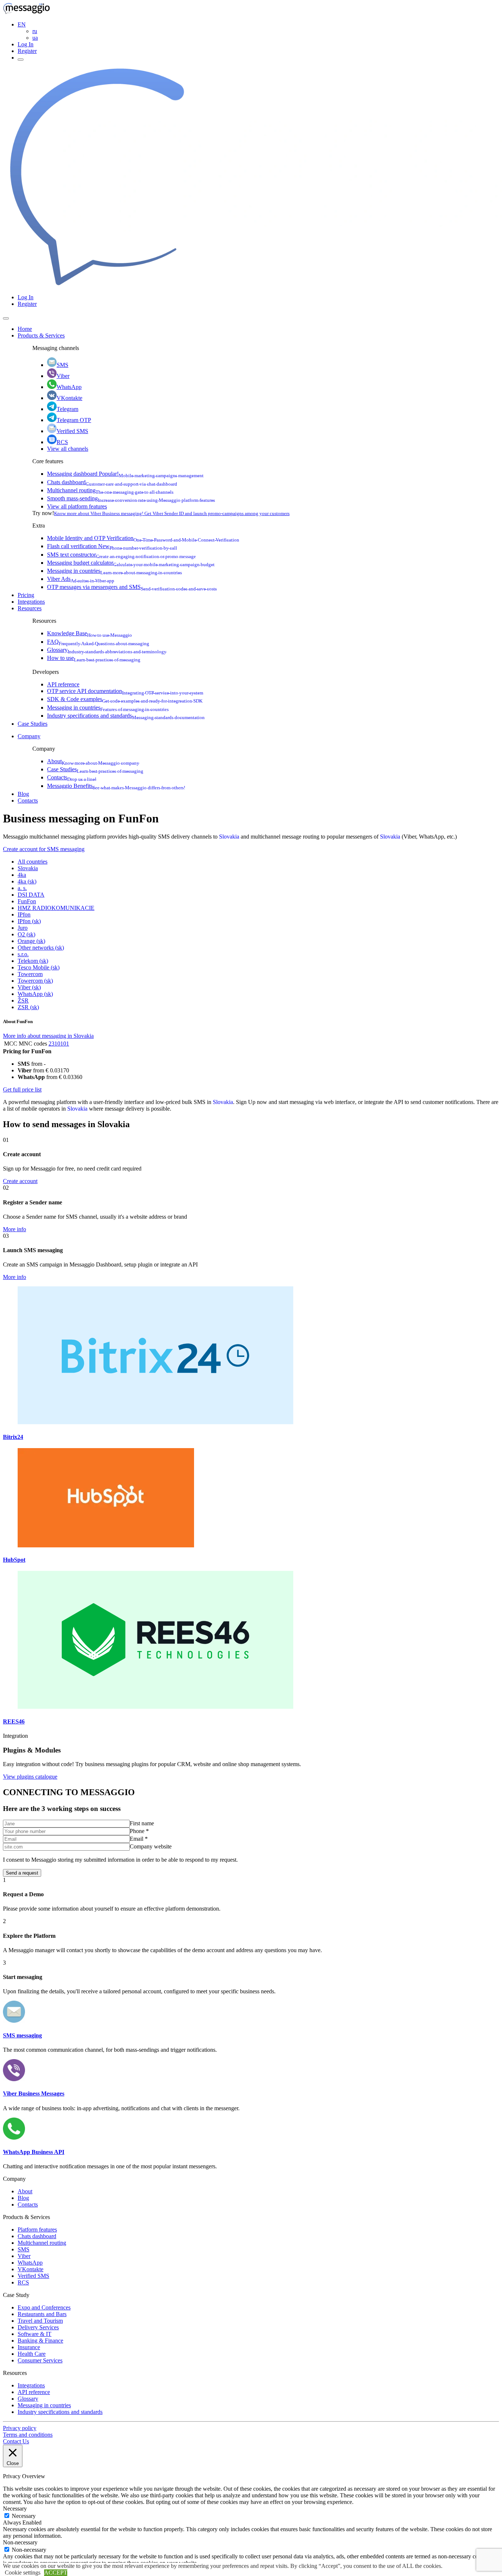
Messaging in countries (114, 571)
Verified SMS (72, 431)
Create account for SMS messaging (44, 849)
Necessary (24, 2516)
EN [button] (22, 24)
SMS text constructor (121, 555)
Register (27, 51)
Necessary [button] (15, 2509)
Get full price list (22, 1089)
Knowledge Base (89, 633)
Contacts (72, 777)
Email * (139, 1839)
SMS (62, 365)
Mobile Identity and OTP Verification (143, 538)
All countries (33, 862)
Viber (63, 376)
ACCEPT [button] (56, 2573)
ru (35, 31)
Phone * (139, 1831)
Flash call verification (112, 546)
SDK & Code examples (125, 699)
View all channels (68, 449)
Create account (20, 1181)
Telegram (67, 409)
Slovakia (229, 837)
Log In (26, 44)
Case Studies (33, 724)
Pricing (26, 595)
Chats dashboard (112, 482)
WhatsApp (69, 387)
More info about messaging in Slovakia (48, 1036)
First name (142, 1823)
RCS (62, 442)
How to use (94, 658)
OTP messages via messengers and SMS (132, 587)
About (93, 761)
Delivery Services (38, 2327)
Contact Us (16, 2441)
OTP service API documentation (125, 691)
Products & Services (41, 335)
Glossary (107, 650)
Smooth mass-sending (131, 498)
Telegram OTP (74, 420)
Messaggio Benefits (116, 786)
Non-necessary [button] (20, 2542)
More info (15, 1229)
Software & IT (35, 2334)
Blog (23, 794)
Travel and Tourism (40, 2321)
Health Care (32, 2354)
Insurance (29, 2347)
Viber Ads (81, 579)
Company (29, 736)
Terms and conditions (28, 2435)
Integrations (31, 602)
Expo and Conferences (44, 2307)
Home (25, 329)
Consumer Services (40, 2360)
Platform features (37, 2230)
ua (35, 38)
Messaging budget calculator (131, 563)
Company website (151, 1846)
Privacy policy (20, 2428)
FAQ (98, 642)
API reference (63, 684)
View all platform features (77, 506)
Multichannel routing (110, 490)
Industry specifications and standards (126, 716)
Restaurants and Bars (42, 2314)
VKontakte (69, 398)
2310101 (59, 1044)
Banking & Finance (40, 2341)
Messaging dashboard (125, 474)
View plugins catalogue (30, 1777)
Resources (30, 608)
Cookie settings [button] (23, 2573)
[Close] (6, 318)
